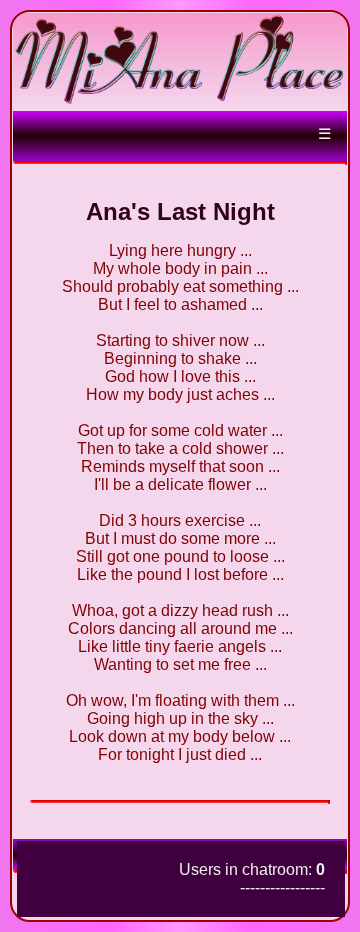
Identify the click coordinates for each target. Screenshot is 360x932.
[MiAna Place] (180, 100)
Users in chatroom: (252, 869)
